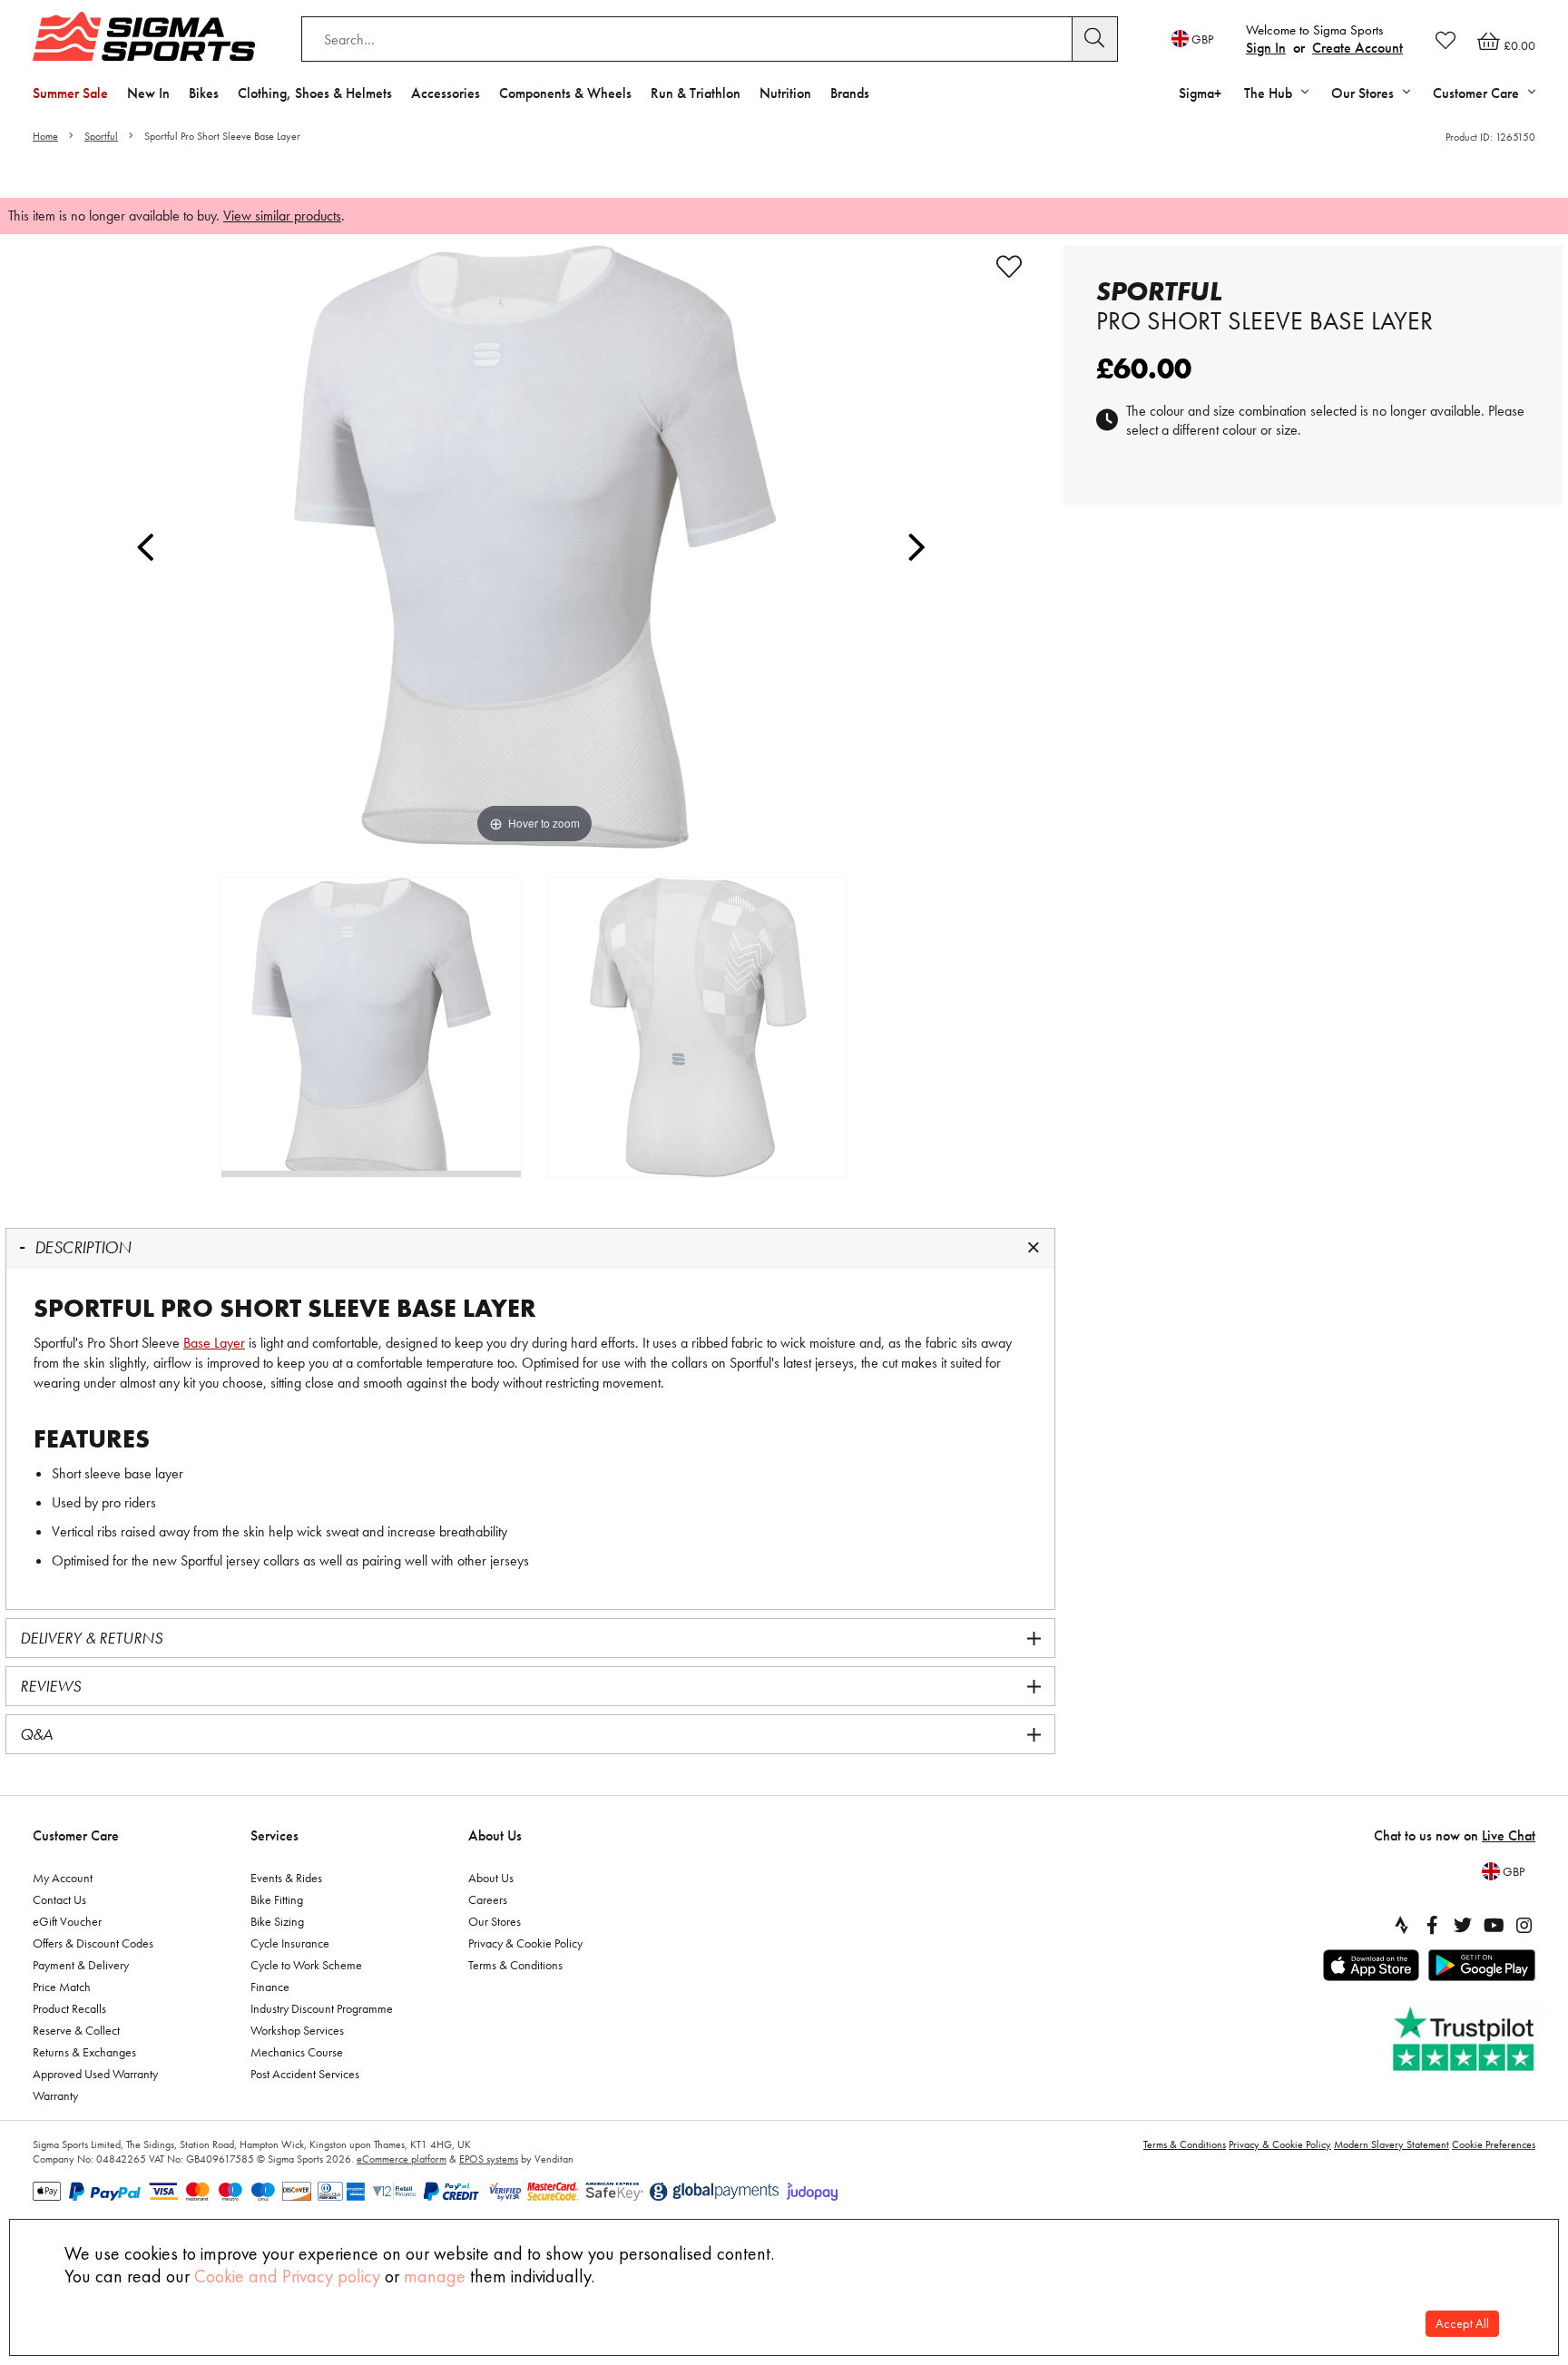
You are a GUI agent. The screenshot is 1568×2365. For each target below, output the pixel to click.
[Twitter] (1463, 1925)
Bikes (204, 93)
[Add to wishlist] (1009, 267)
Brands (850, 93)
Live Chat (1509, 1835)
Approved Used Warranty (95, 2074)
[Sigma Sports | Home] (144, 36)
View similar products (282, 216)
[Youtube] (1494, 1925)
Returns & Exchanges (84, 2052)
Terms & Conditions (515, 1965)
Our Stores (495, 1921)
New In (148, 93)
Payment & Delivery (81, 1965)
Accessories (446, 93)
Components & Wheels (565, 93)
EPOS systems (489, 2159)
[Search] (1095, 39)
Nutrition (785, 93)
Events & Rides (286, 1878)
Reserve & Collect (76, 2030)
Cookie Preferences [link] (1494, 2144)
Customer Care (76, 1835)
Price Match (62, 1987)
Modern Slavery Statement (1392, 2144)
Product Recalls (69, 2008)
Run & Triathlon (696, 93)
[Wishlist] (1445, 40)
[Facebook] (1432, 1925)
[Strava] (1401, 1925)
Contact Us (59, 1899)
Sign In (1266, 48)
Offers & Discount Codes (93, 1943)
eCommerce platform (402, 2159)
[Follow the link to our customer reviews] (1465, 2040)
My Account (63, 1878)
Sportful (101, 136)
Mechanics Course (297, 2052)
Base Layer (214, 1343)
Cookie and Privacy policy (287, 2276)
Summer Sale (70, 93)
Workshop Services (297, 2030)
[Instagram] (1524, 1925)
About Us (495, 1835)
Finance (270, 1987)
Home (45, 136)
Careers (488, 1899)
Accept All (1462, 2324)
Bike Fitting (277, 1899)
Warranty (55, 2095)
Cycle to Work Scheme (306, 1965)
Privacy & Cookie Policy (525, 1943)
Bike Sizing (277, 1921)
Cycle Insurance (290, 1943)
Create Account (1357, 48)
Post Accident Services (305, 2074)
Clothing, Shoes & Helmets (315, 93)
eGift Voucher (67, 1921)
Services (274, 1835)
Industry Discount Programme (322, 2008)
